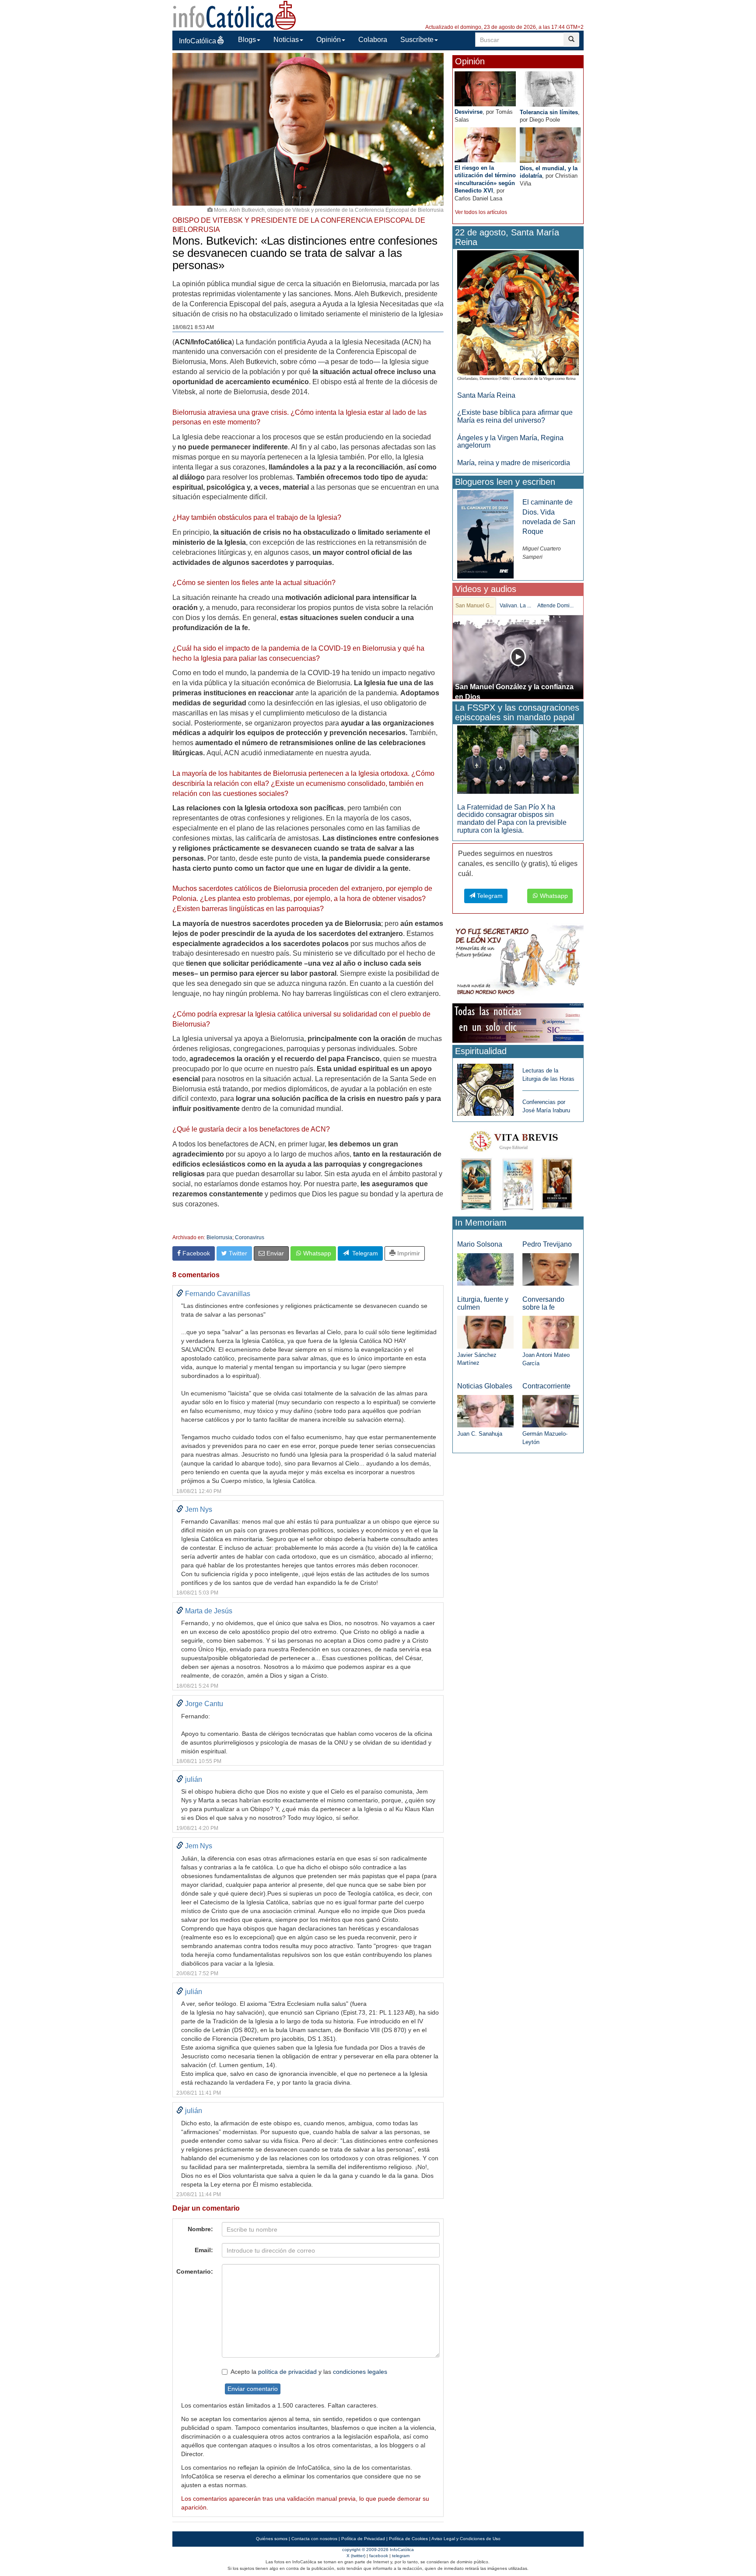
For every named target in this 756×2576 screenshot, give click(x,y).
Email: (204, 2250)
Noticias (286, 40)
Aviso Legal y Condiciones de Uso (466, 2539)
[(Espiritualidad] (485, 1087)
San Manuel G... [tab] (474, 606)
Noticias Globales (485, 1386)
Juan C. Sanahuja (480, 1434)
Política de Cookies (408, 2539)
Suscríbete (417, 40)
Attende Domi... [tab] (555, 606)
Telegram (363, 1253)
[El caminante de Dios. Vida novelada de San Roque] (485, 534)
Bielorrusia (219, 1237)
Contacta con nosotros (314, 2539)
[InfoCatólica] (234, 15)
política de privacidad (287, 2372)
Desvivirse (469, 112)
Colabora (373, 40)
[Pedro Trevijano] (551, 1269)
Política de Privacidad (363, 2539)
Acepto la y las (309, 2372)
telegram (401, 2556)
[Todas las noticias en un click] (518, 1023)
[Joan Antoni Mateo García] (551, 1332)
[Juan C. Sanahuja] (485, 1411)
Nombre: (200, 2229)
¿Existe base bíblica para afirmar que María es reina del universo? (515, 416)
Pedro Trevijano (547, 1244)
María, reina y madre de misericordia (514, 463)
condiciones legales (360, 2372)
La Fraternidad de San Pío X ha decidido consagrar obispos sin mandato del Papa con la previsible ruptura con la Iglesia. (512, 819)
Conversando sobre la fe (543, 1303)
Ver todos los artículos (481, 212)
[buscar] (571, 40)
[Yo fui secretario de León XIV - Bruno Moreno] (518, 962)
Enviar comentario (253, 2389)
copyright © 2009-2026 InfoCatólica (378, 2550)
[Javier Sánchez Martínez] (485, 1332)
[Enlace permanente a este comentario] (180, 1294)
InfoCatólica (198, 41)
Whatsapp (316, 1253)
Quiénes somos (272, 2539)
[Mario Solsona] (485, 1269)
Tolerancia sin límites (549, 112)
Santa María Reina (486, 395)
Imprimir (408, 1253)
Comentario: (195, 2271)
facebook (379, 2556)
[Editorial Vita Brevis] (518, 1169)
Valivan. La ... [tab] (515, 606)
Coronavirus (250, 1237)
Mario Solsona (480, 1244)
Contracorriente (546, 1386)
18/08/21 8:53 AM (193, 327)
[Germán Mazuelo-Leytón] (551, 1411)
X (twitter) (356, 2556)
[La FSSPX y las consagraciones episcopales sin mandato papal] (518, 759)
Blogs (247, 40)
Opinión (329, 40)
